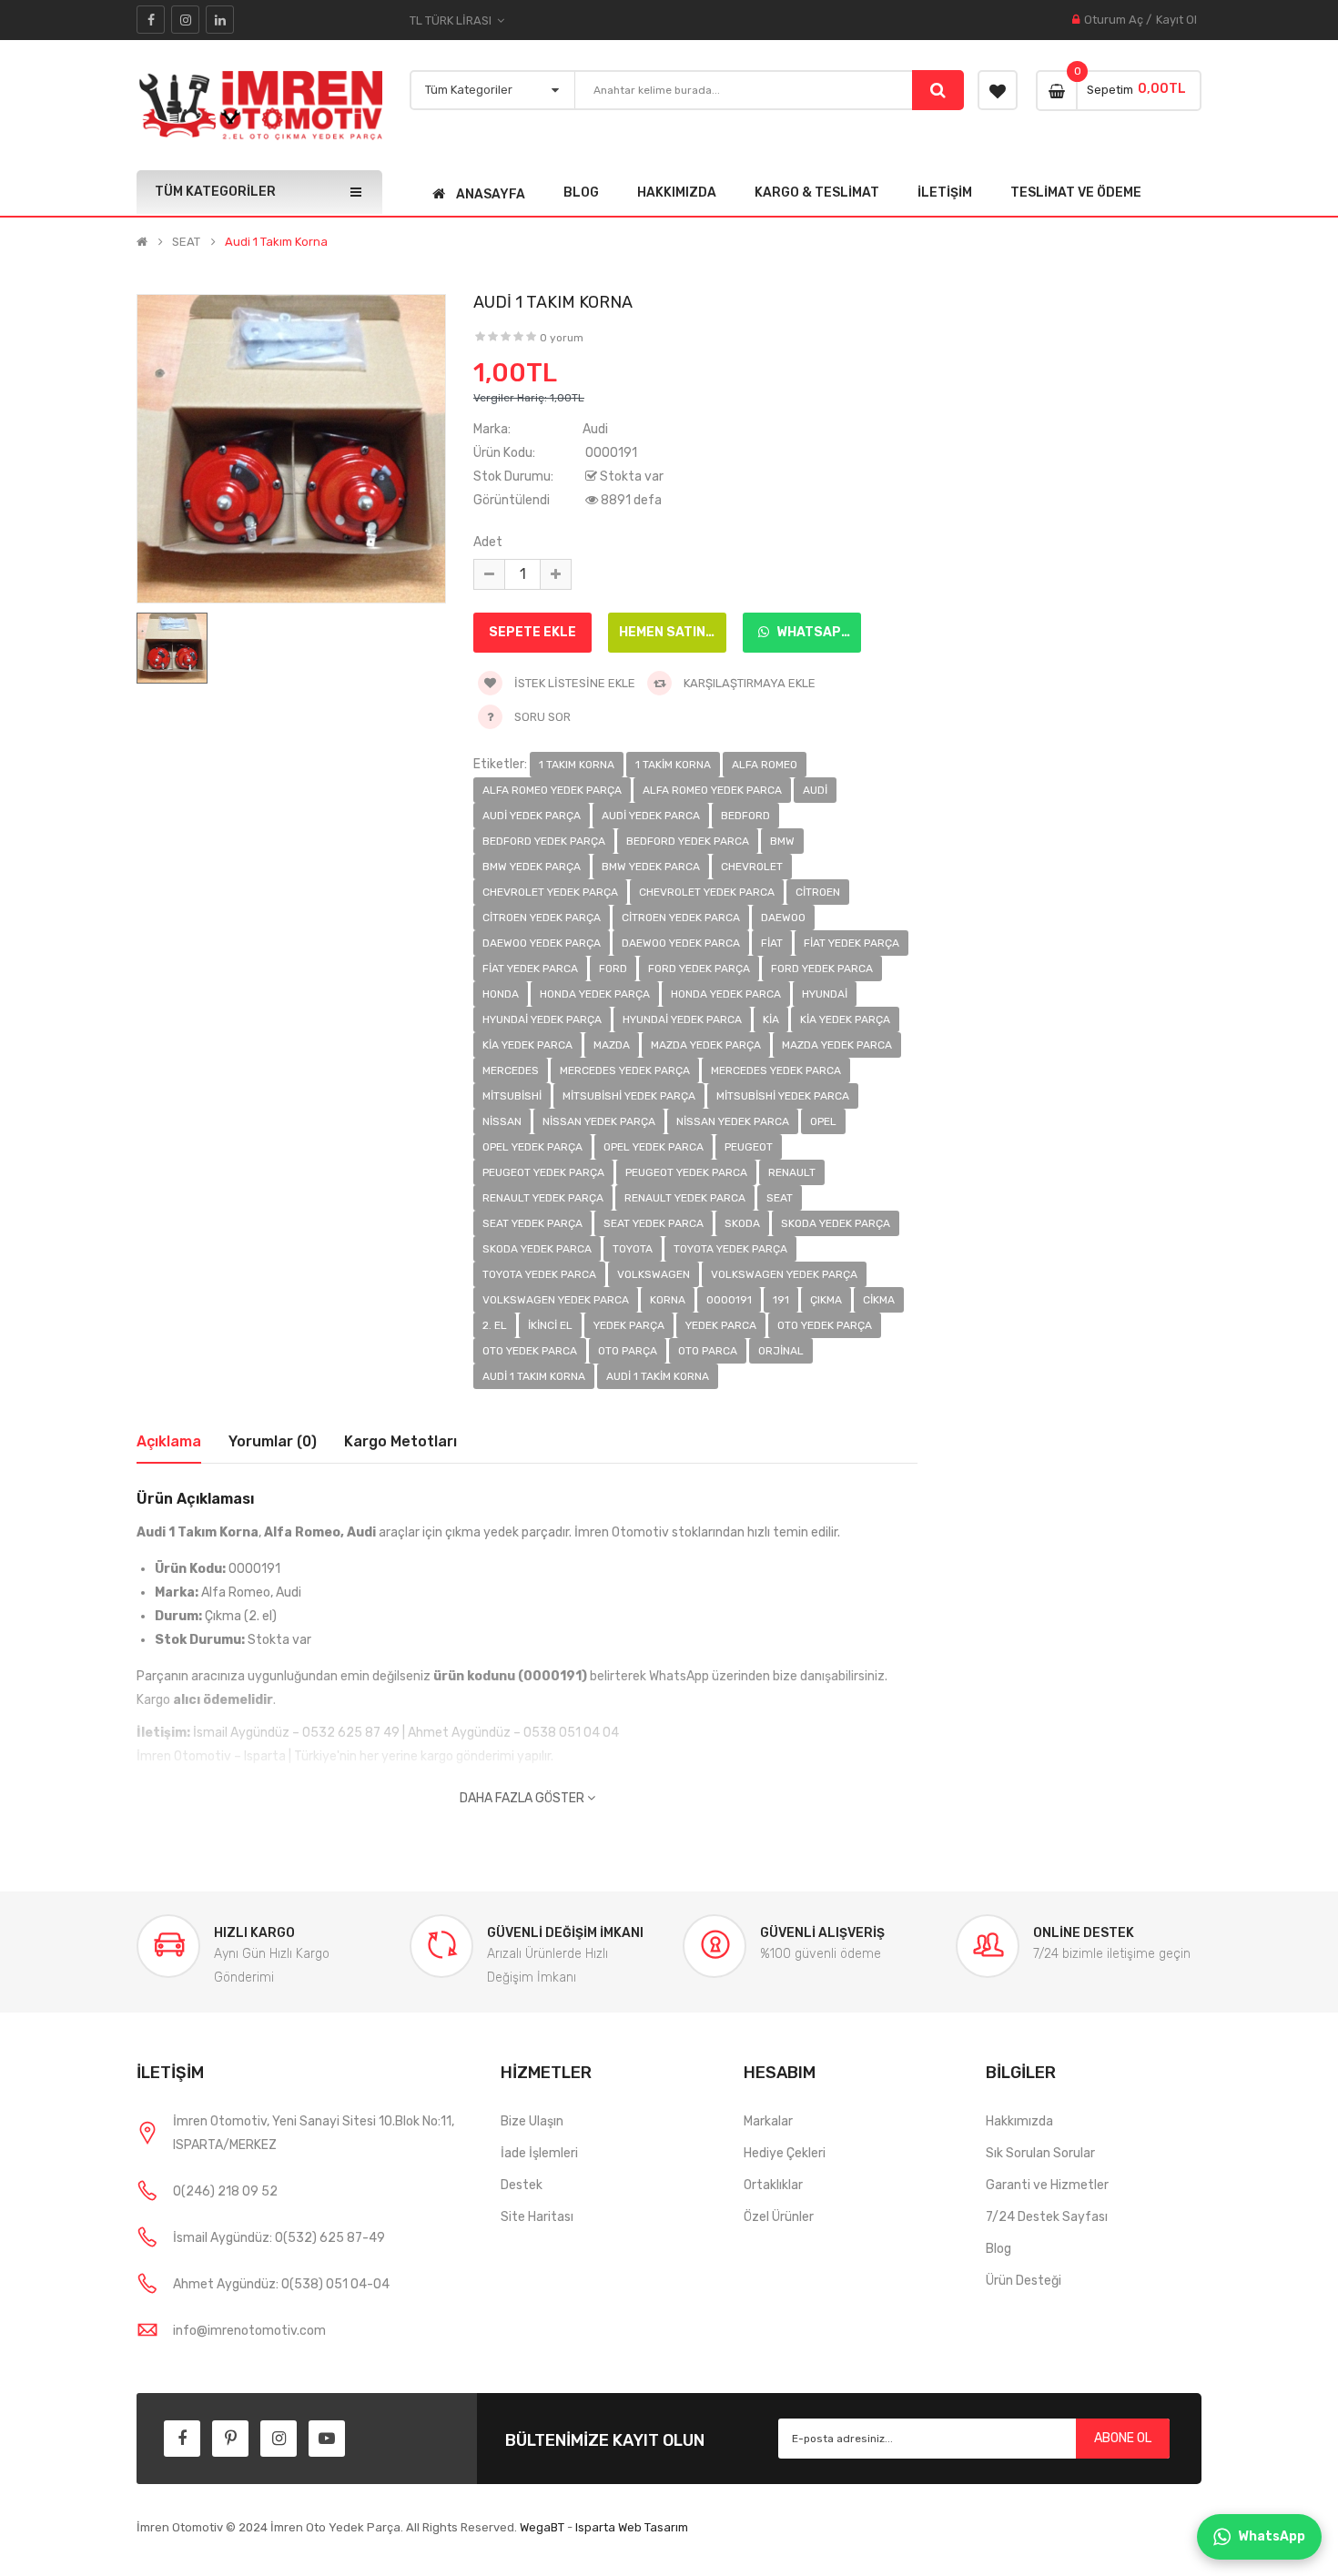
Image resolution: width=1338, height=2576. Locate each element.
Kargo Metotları (400, 1441)
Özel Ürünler (779, 2217)
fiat (772, 943)
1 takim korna (673, 765)
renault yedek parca (685, 1198)
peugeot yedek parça (543, 1172)
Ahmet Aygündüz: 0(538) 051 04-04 (281, 2284)
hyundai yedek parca (682, 1019)
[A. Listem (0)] (998, 90)
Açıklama (169, 1441)
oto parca (708, 1351)
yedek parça (629, 1325)
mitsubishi (512, 1096)
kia (771, 1019)
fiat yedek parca (530, 969)
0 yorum (562, 338)
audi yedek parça (532, 816)
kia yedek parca (527, 1045)
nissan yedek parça (599, 1121)
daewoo (783, 918)
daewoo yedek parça (542, 943)
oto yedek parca (530, 1351)
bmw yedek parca (651, 867)
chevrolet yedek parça (550, 892)
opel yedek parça (532, 1147)
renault (792, 1172)
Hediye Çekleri (785, 2153)
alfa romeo (765, 765)
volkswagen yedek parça (784, 1274)
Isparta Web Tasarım (632, 2527)
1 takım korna (577, 765)
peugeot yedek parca (686, 1172)
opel (823, 1121)
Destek (522, 2185)
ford (613, 969)
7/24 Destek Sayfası (1047, 2217)
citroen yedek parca (681, 918)
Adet (488, 542)
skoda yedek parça (836, 1223)
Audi (595, 429)
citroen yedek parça (542, 918)
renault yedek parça (543, 1198)
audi (815, 790)
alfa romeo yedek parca (712, 790)
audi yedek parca (651, 816)
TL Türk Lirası (453, 20)
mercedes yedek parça (625, 1070)
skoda (742, 1223)
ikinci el (550, 1325)
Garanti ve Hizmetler (1047, 2185)
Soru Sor (542, 717)
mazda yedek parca (837, 1045)
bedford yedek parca (688, 841)
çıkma (826, 1300)
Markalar (768, 2121)
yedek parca (721, 1325)
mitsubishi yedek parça (629, 1096)
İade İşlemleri (539, 2153)
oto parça (628, 1351)
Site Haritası (537, 2217)
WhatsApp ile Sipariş (817, 632)
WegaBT (542, 2527)
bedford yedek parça (544, 841)
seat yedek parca (654, 1223)
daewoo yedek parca (681, 943)
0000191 (729, 1300)
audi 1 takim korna (658, 1376)
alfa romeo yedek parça (552, 790)
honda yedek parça (595, 994)
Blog (998, 2249)
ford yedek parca (822, 969)
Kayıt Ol (1176, 20)
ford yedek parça (699, 969)
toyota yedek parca (539, 1274)
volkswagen (654, 1274)
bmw (782, 841)
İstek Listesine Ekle (573, 683)
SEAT (186, 242)
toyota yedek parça (730, 1249)
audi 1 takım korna (534, 1376)
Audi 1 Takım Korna (276, 242)
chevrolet (752, 867)
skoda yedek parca (537, 1249)
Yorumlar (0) (273, 1441)
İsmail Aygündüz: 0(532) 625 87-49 (279, 2238)
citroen (818, 892)
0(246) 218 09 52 (225, 2191)
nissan (502, 1121)
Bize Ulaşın (532, 2121)
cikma (879, 1300)
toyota (633, 1249)
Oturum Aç (1114, 20)
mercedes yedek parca (776, 1070)
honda (501, 994)
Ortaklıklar (773, 2185)
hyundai (825, 994)
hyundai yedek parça (542, 1019)
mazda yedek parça (706, 1045)
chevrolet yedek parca (707, 892)
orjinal (781, 1351)
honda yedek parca (726, 994)
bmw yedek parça (532, 867)
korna (668, 1300)
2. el (495, 1325)
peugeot (749, 1147)
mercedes (511, 1070)
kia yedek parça (845, 1019)
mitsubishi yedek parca (783, 1096)
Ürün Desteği (1024, 2281)
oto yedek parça (825, 1325)
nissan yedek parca (733, 1121)
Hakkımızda (1019, 2121)
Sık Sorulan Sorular (1040, 2153)
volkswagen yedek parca (556, 1300)
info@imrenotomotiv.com (249, 2331)
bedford (745, 816)
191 (781, 1300)
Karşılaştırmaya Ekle (748, 683)
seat (780, 1198)
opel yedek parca (654, 1147)
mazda (612, 1045)
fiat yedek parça (851, 943)
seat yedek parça (532, 1223)
